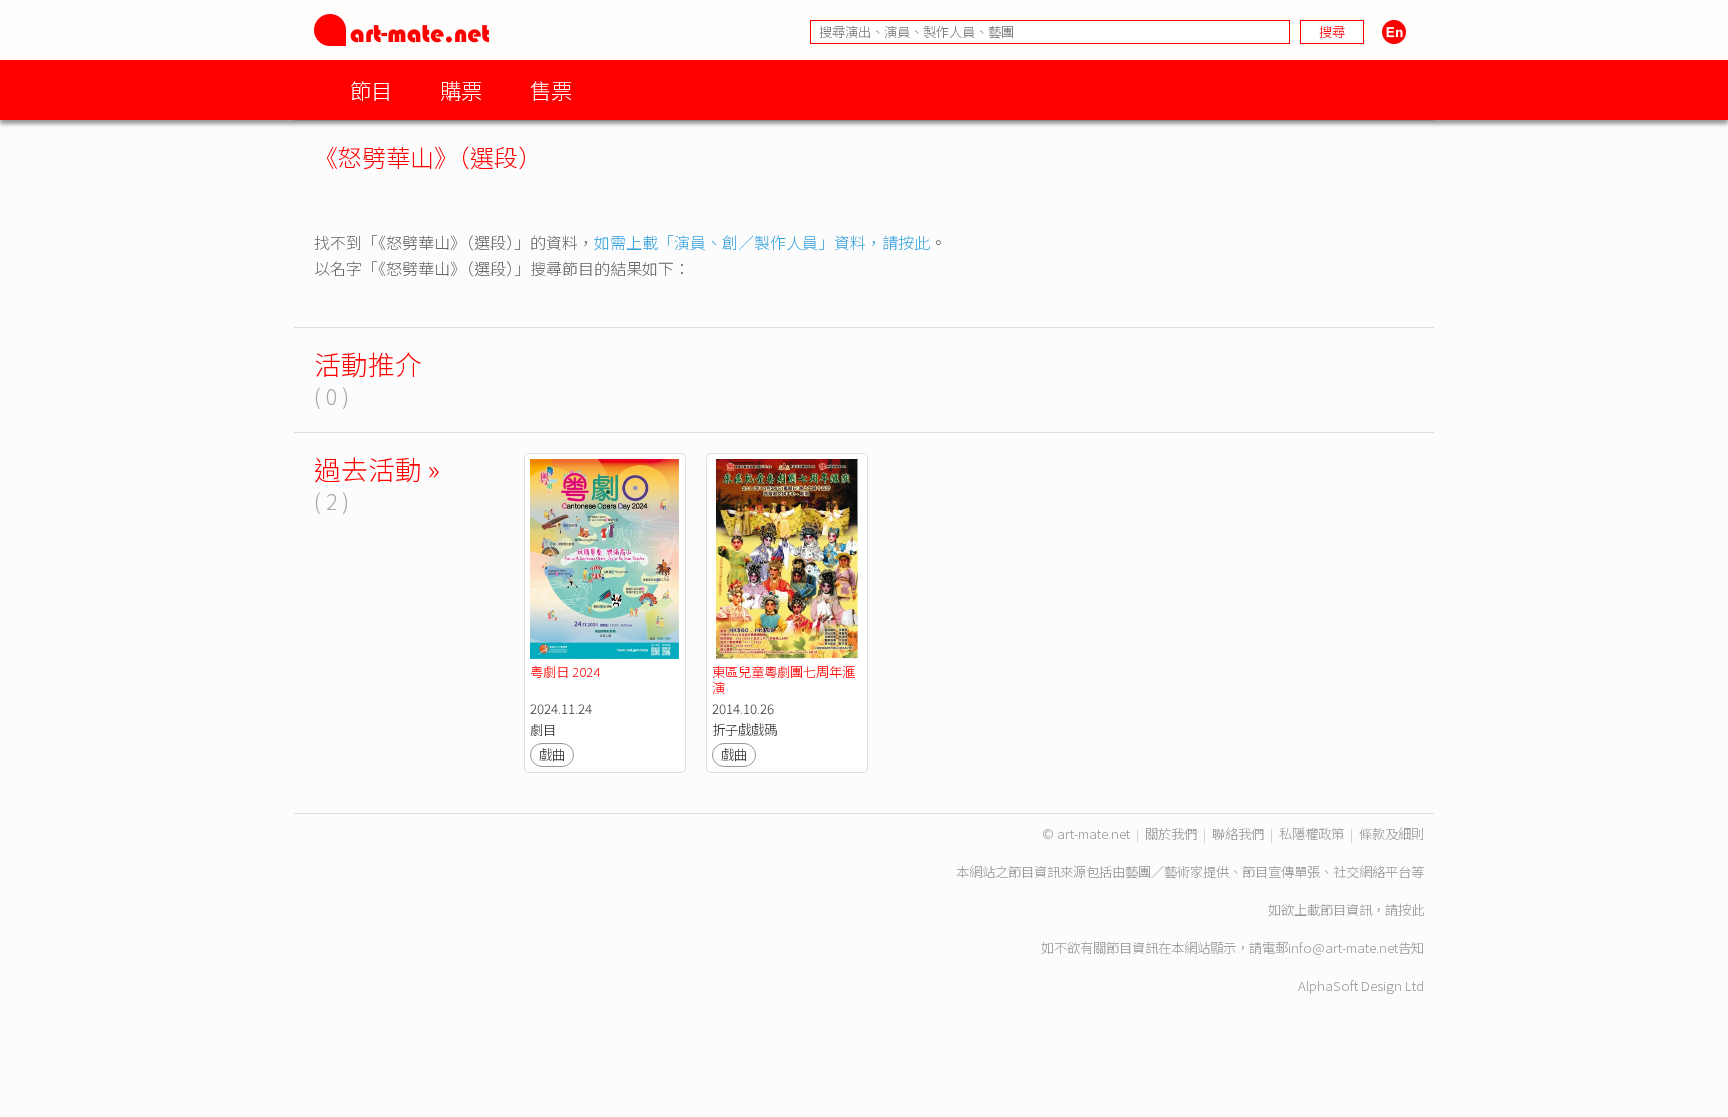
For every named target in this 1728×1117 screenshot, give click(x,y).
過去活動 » (377, 468)
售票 (551, 89)
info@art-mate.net (1343, 947)
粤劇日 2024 (565, 671)
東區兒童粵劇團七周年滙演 (783, 679)
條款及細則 (1391, 833)
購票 (461, 89)
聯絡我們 (1238, 833)
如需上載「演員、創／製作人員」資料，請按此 (762, 242)
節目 (371, 89)
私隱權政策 (1311, 833)
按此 (1411, 909)
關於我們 (1171, 833)
